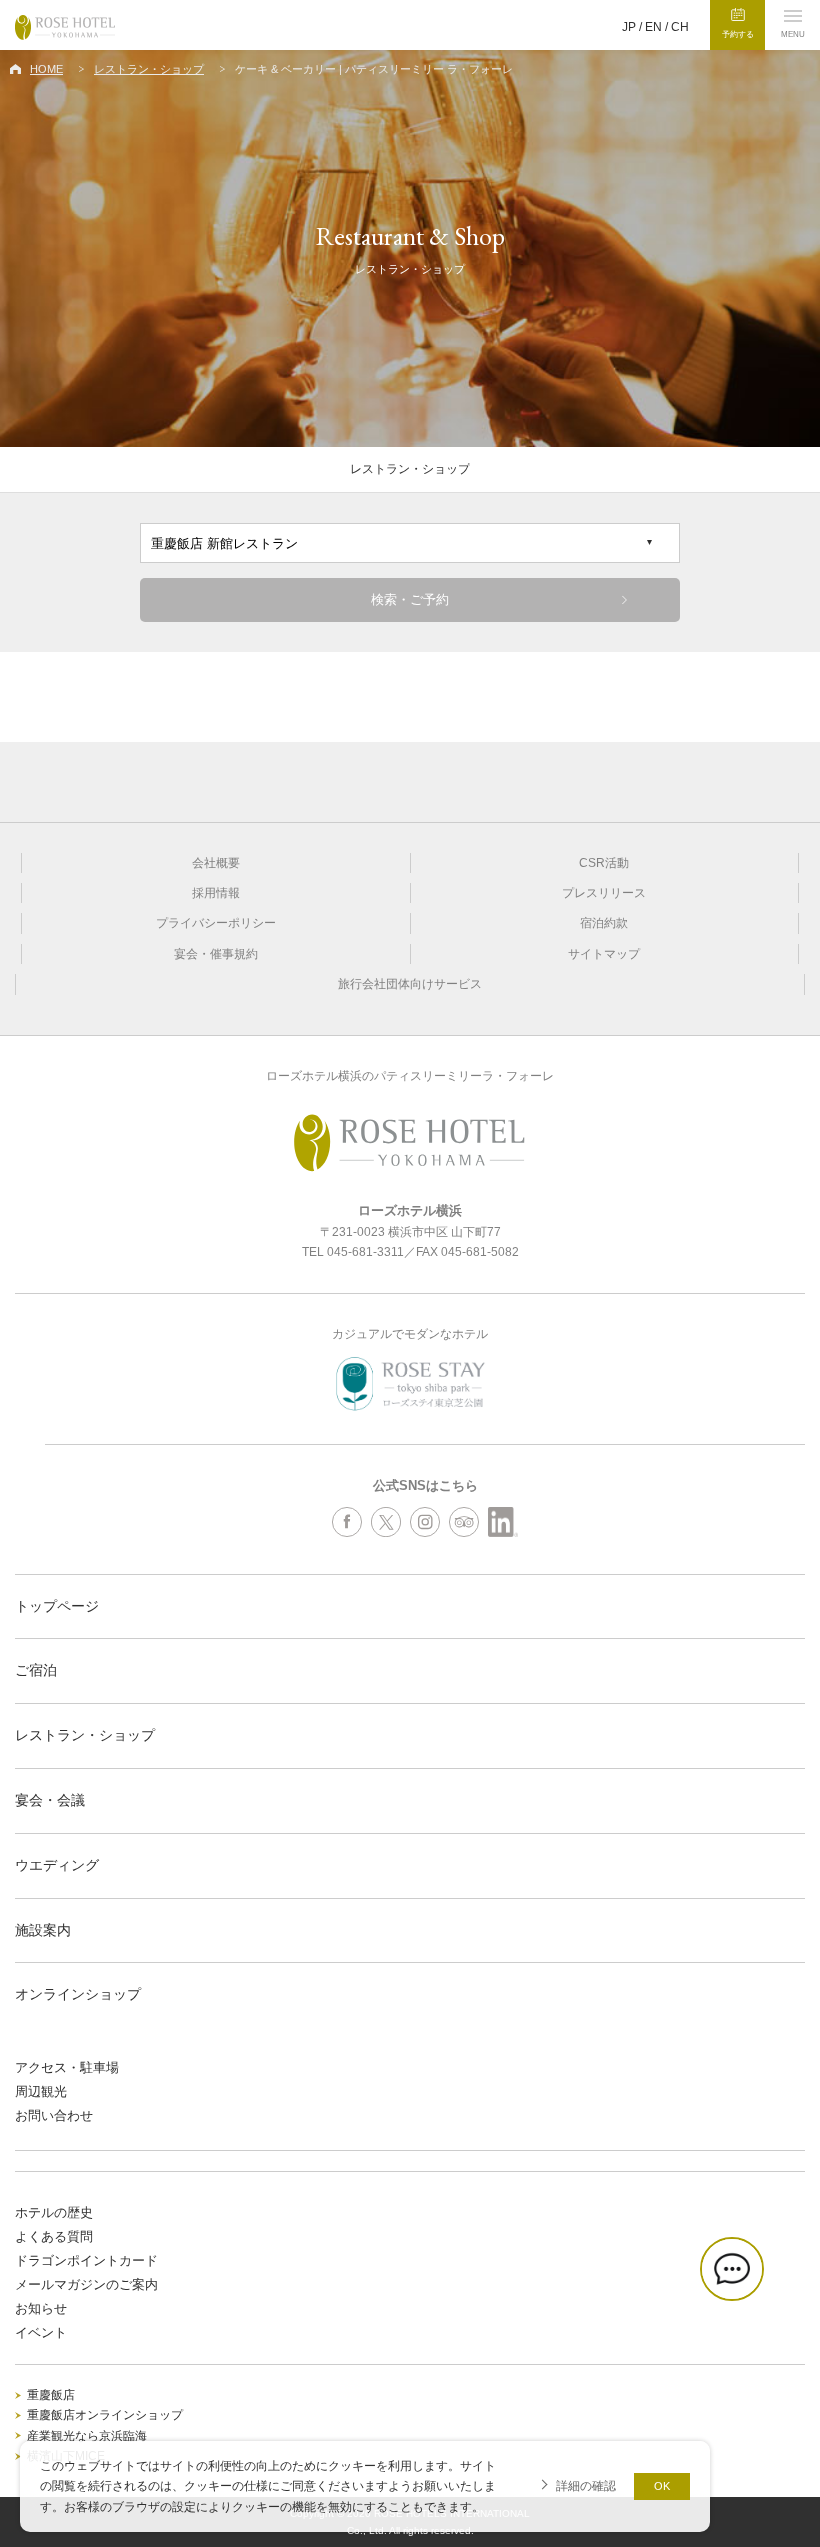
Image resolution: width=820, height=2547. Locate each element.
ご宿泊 (36, 1670)
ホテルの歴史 (54, 2212)
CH (680, 27)
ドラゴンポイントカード (86, 2260)
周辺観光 (41, 2091)
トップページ (57, 1606)
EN (653, 27)
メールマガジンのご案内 (86, 2284)
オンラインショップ (78, 1994)
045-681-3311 (365, 1252)
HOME (46, 69)
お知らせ (41, 2308)
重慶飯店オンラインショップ (105, 2415)
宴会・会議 (50, 1800)
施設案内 (43, 1930)
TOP (800, 2472)
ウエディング (57, 1865)
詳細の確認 (586, 2485)
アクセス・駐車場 (67, 2067)
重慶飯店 (51, 2395)
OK (662, 2486)
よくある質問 (54, 2236)
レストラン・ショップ (149, 69)
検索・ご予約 (410, 599)
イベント (41, 2332)
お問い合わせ (54, 2115)
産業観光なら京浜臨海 (87, 2436)
